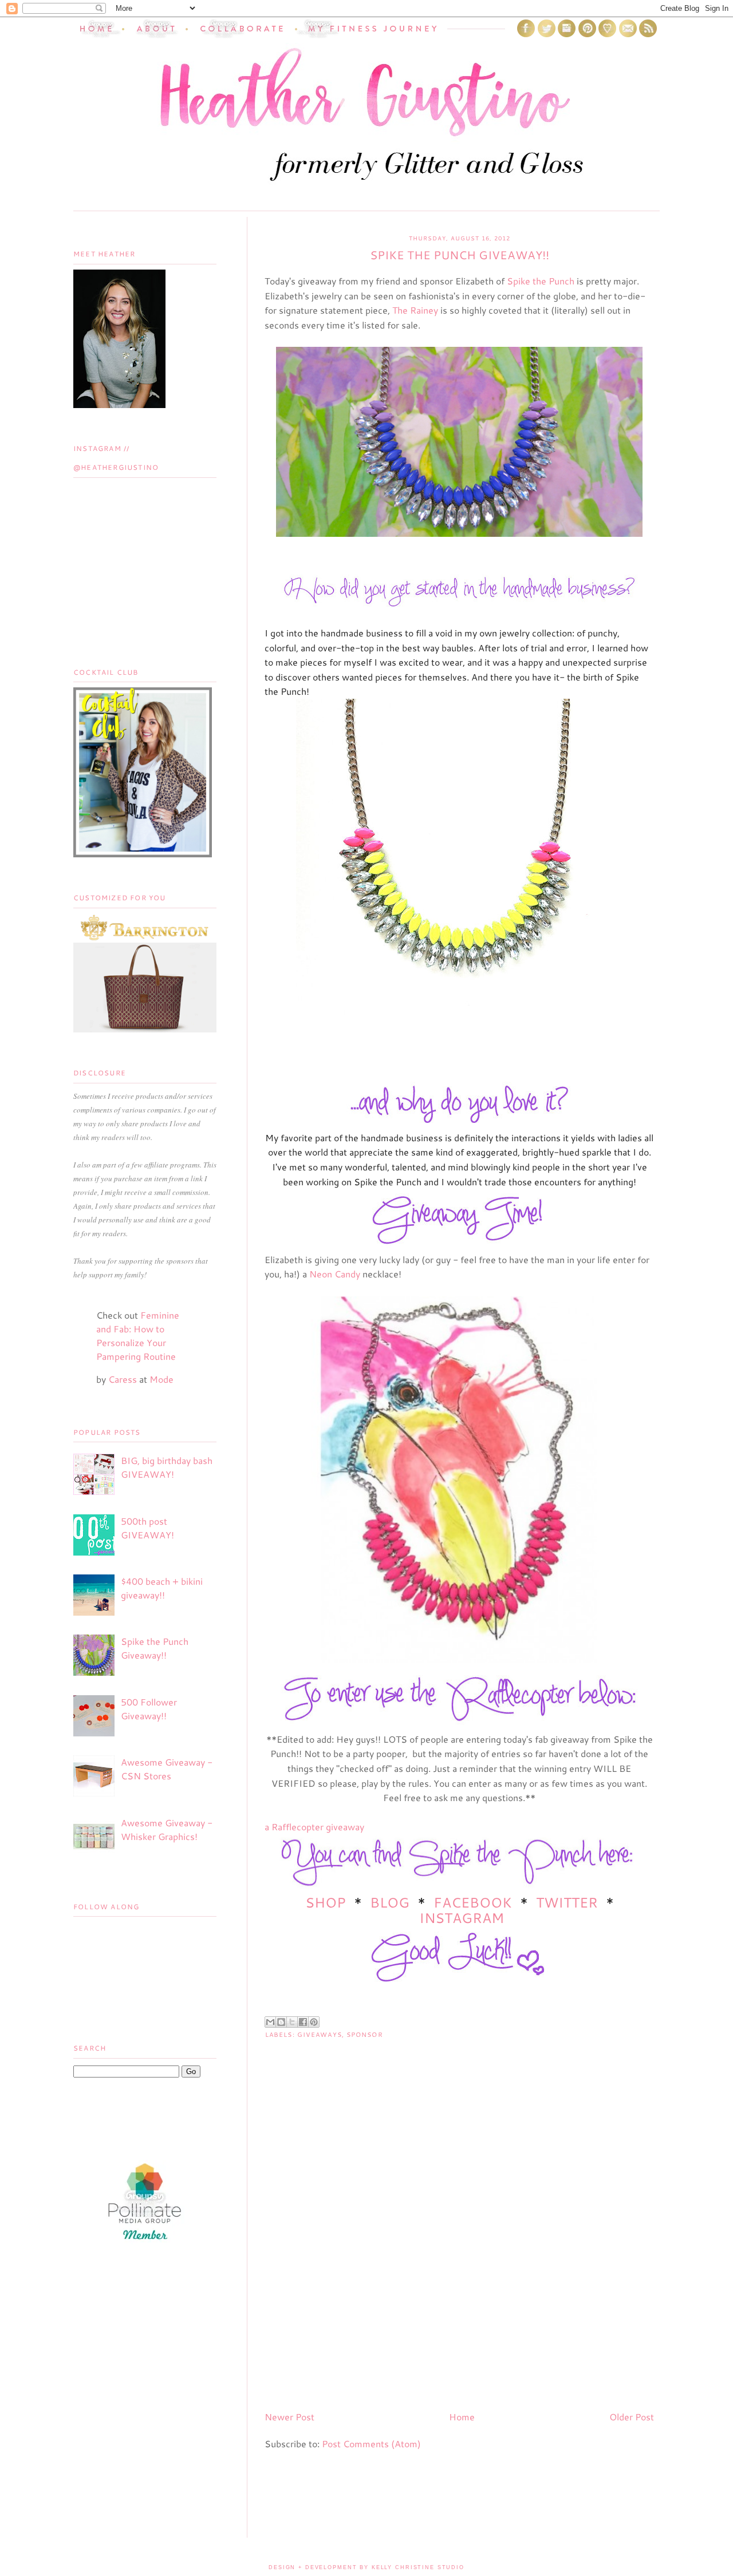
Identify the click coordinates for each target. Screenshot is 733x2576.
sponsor (365, 2035)
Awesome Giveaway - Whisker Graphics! (167, 1829)
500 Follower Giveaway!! (149, 1709)
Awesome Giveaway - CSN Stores (167, 1769)
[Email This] (270, 2022)
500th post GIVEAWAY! (147, 1528)
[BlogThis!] (281, 2022)
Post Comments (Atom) (371, 2444)
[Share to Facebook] (303, 2022)
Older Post (632, 2417)
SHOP (328, 1902)
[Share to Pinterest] (314, 2022)
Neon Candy (335, 1274)
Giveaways (320, 2035)
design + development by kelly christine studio (366, 2567)
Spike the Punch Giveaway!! (155, 1648)
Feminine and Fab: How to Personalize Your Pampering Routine (138, 1336)
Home (462, 2417)
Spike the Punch (541, 281)
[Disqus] (459, 2255)
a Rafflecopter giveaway (314, 1827)
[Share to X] (292, 2022)
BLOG (390, 1902)
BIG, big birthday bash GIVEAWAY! (167, 1467)
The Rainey (415, 310)
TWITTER (567, 1902)
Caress (123, 1379)
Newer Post (289, 2417)
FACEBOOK (473, 1902)
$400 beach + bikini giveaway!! (162, 1588)
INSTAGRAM (462, 1918)
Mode (161, 1379)
